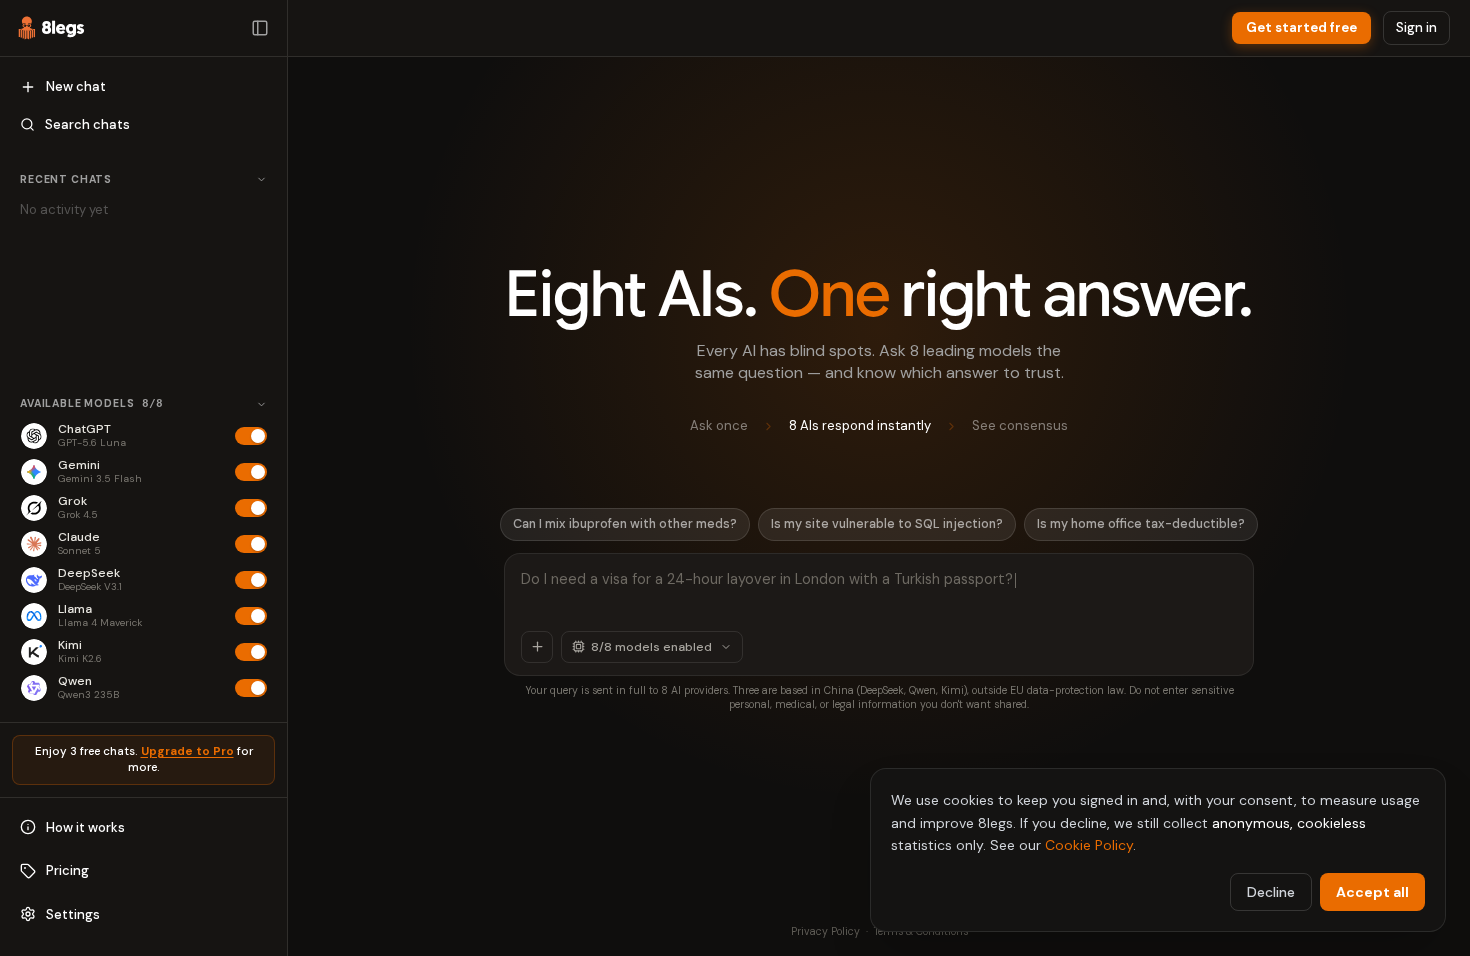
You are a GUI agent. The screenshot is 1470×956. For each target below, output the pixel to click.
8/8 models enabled (651, 647)
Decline (1271, 892)
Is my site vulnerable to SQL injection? (887, 524)
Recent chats (66, 179)
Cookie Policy (1089, 845)
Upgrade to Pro (187, 751)
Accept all (1372, 892)
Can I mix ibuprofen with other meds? (625, 524)
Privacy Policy (825, 931)
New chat (76, 86)
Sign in (1416, 27)
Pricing (67, 870)
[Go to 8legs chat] (51, 28)
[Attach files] (537, 647)
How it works (85, 827)
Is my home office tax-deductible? (1141, 524)
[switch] (251, 436)
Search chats (87, 124)
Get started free (1301, 27)
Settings (73, 914)
